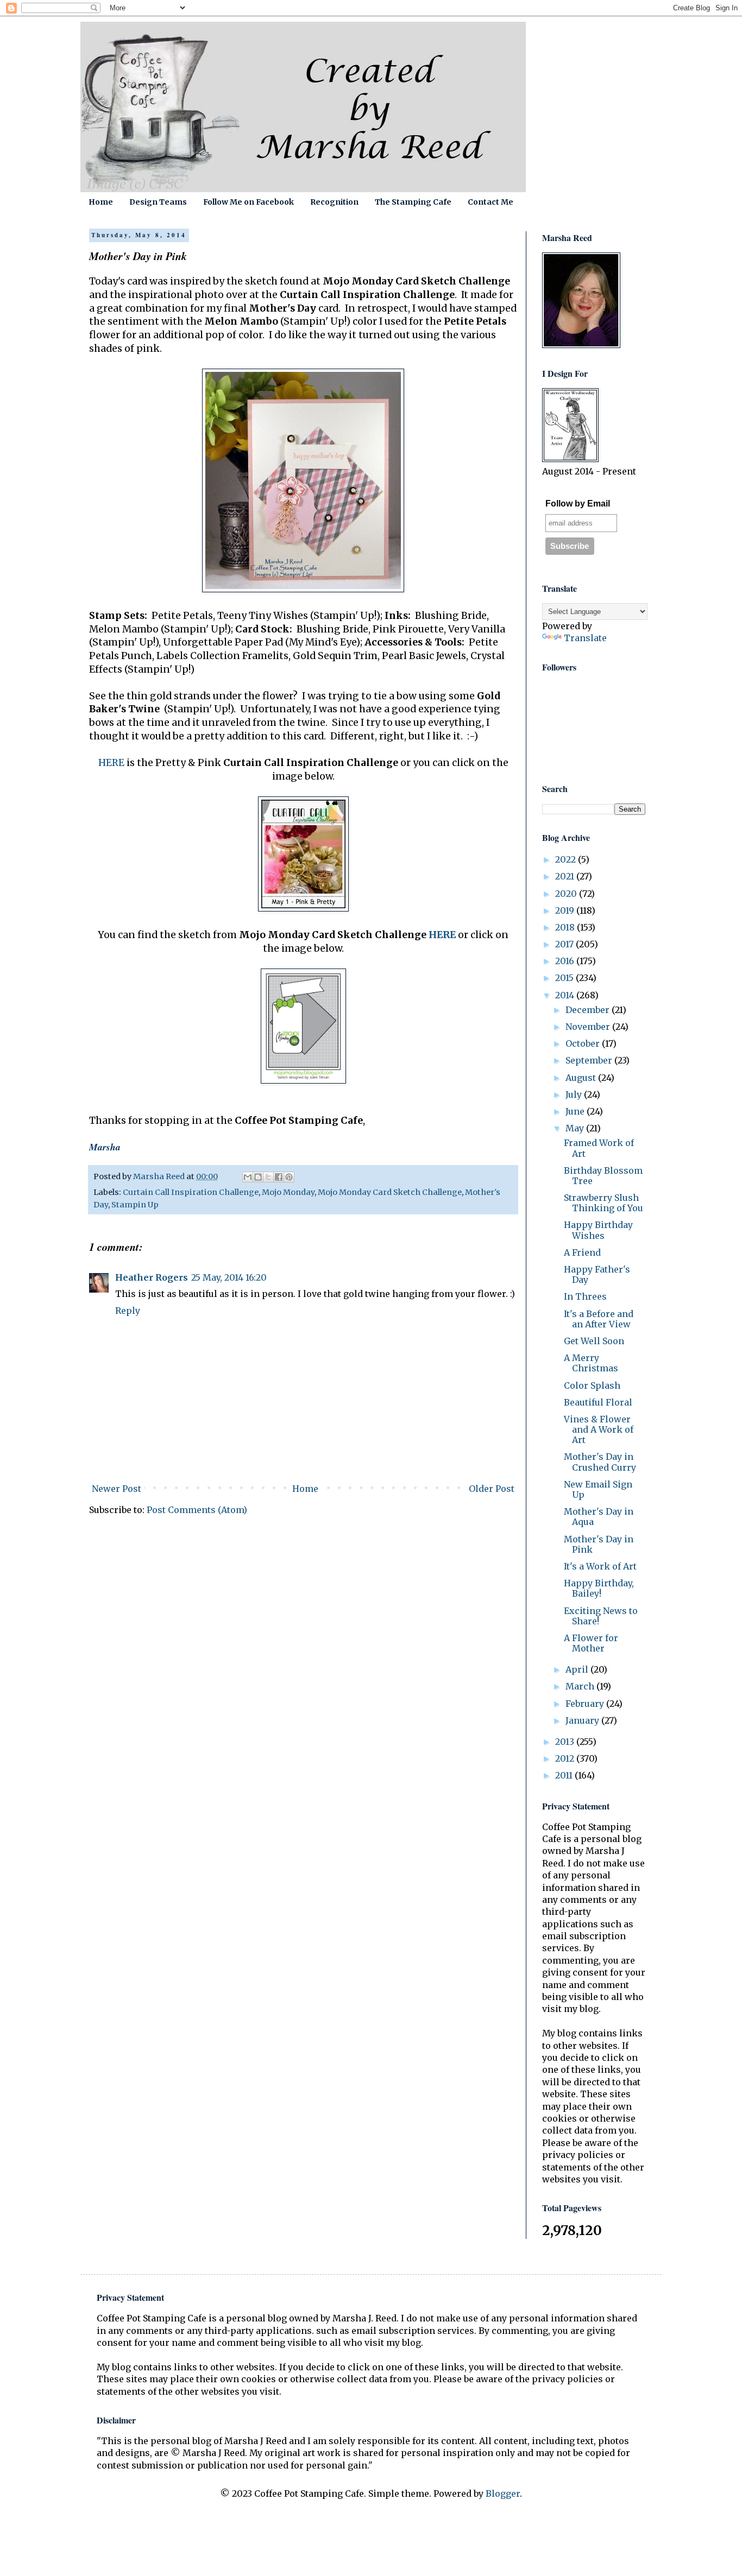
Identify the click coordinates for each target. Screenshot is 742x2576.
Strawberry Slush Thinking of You (603, 1203)
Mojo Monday (288, 1192)
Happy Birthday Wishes (598, 1230)
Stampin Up (135, 1205)
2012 (566, 1758)
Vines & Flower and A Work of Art (599, 1429)
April (578, 1669)
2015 (565, 978)
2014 (566, 995)
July (575, 1094)
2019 (566, 910)
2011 (565, 1775)
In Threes (585, 1296)
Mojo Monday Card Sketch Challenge (390, 1192)
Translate (585, 638)
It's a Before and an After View (599, 1319)
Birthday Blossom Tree (603, 1176)
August (582, 1078)
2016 (566, 961)
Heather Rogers (152, 1277)
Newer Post (117, 1489)
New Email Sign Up (598, 1489)
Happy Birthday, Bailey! (599, 1588)
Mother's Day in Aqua (599, 1517)
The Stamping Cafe (413, 202)
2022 (567, 859)
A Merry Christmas (591, 1363)
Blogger (503, 2493)
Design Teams (158, 202)
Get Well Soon (594, 1341)
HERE (111, 763)
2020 (567, 894)
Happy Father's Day (597, 1274)
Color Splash (592, 1385)
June (576, 1111)
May (576, 1128)
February (586, 1704)
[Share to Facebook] (279, 1177)
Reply (128, 1311)
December (589, 1010)
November (589, 1027)
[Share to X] (268, 1177)
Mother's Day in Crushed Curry (600, 1462)
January (583, 1720)
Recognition (334, 202)
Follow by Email (578, 504)
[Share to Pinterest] (289, 1177)
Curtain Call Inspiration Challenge (191, 1192)
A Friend (582, 1252)
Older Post (492, 1489)
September (590, 1060)
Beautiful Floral (598, 1402)
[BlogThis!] (258, 1177)
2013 (566, 1742)
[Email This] (248, 1177)
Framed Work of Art (599, 1148)
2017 (565, 944)
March (581, 1686)
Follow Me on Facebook (249, 202)
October (584, 1043)
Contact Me (491, 202)
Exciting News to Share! (601, 1616)
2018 (566, 927)
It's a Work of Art (600, 1566)
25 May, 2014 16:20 (229, 1277)
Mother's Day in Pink (599, 1544)
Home (101, 202)
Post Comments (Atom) (197, 1510)
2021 (566, 876)
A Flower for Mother (591, 1643)
